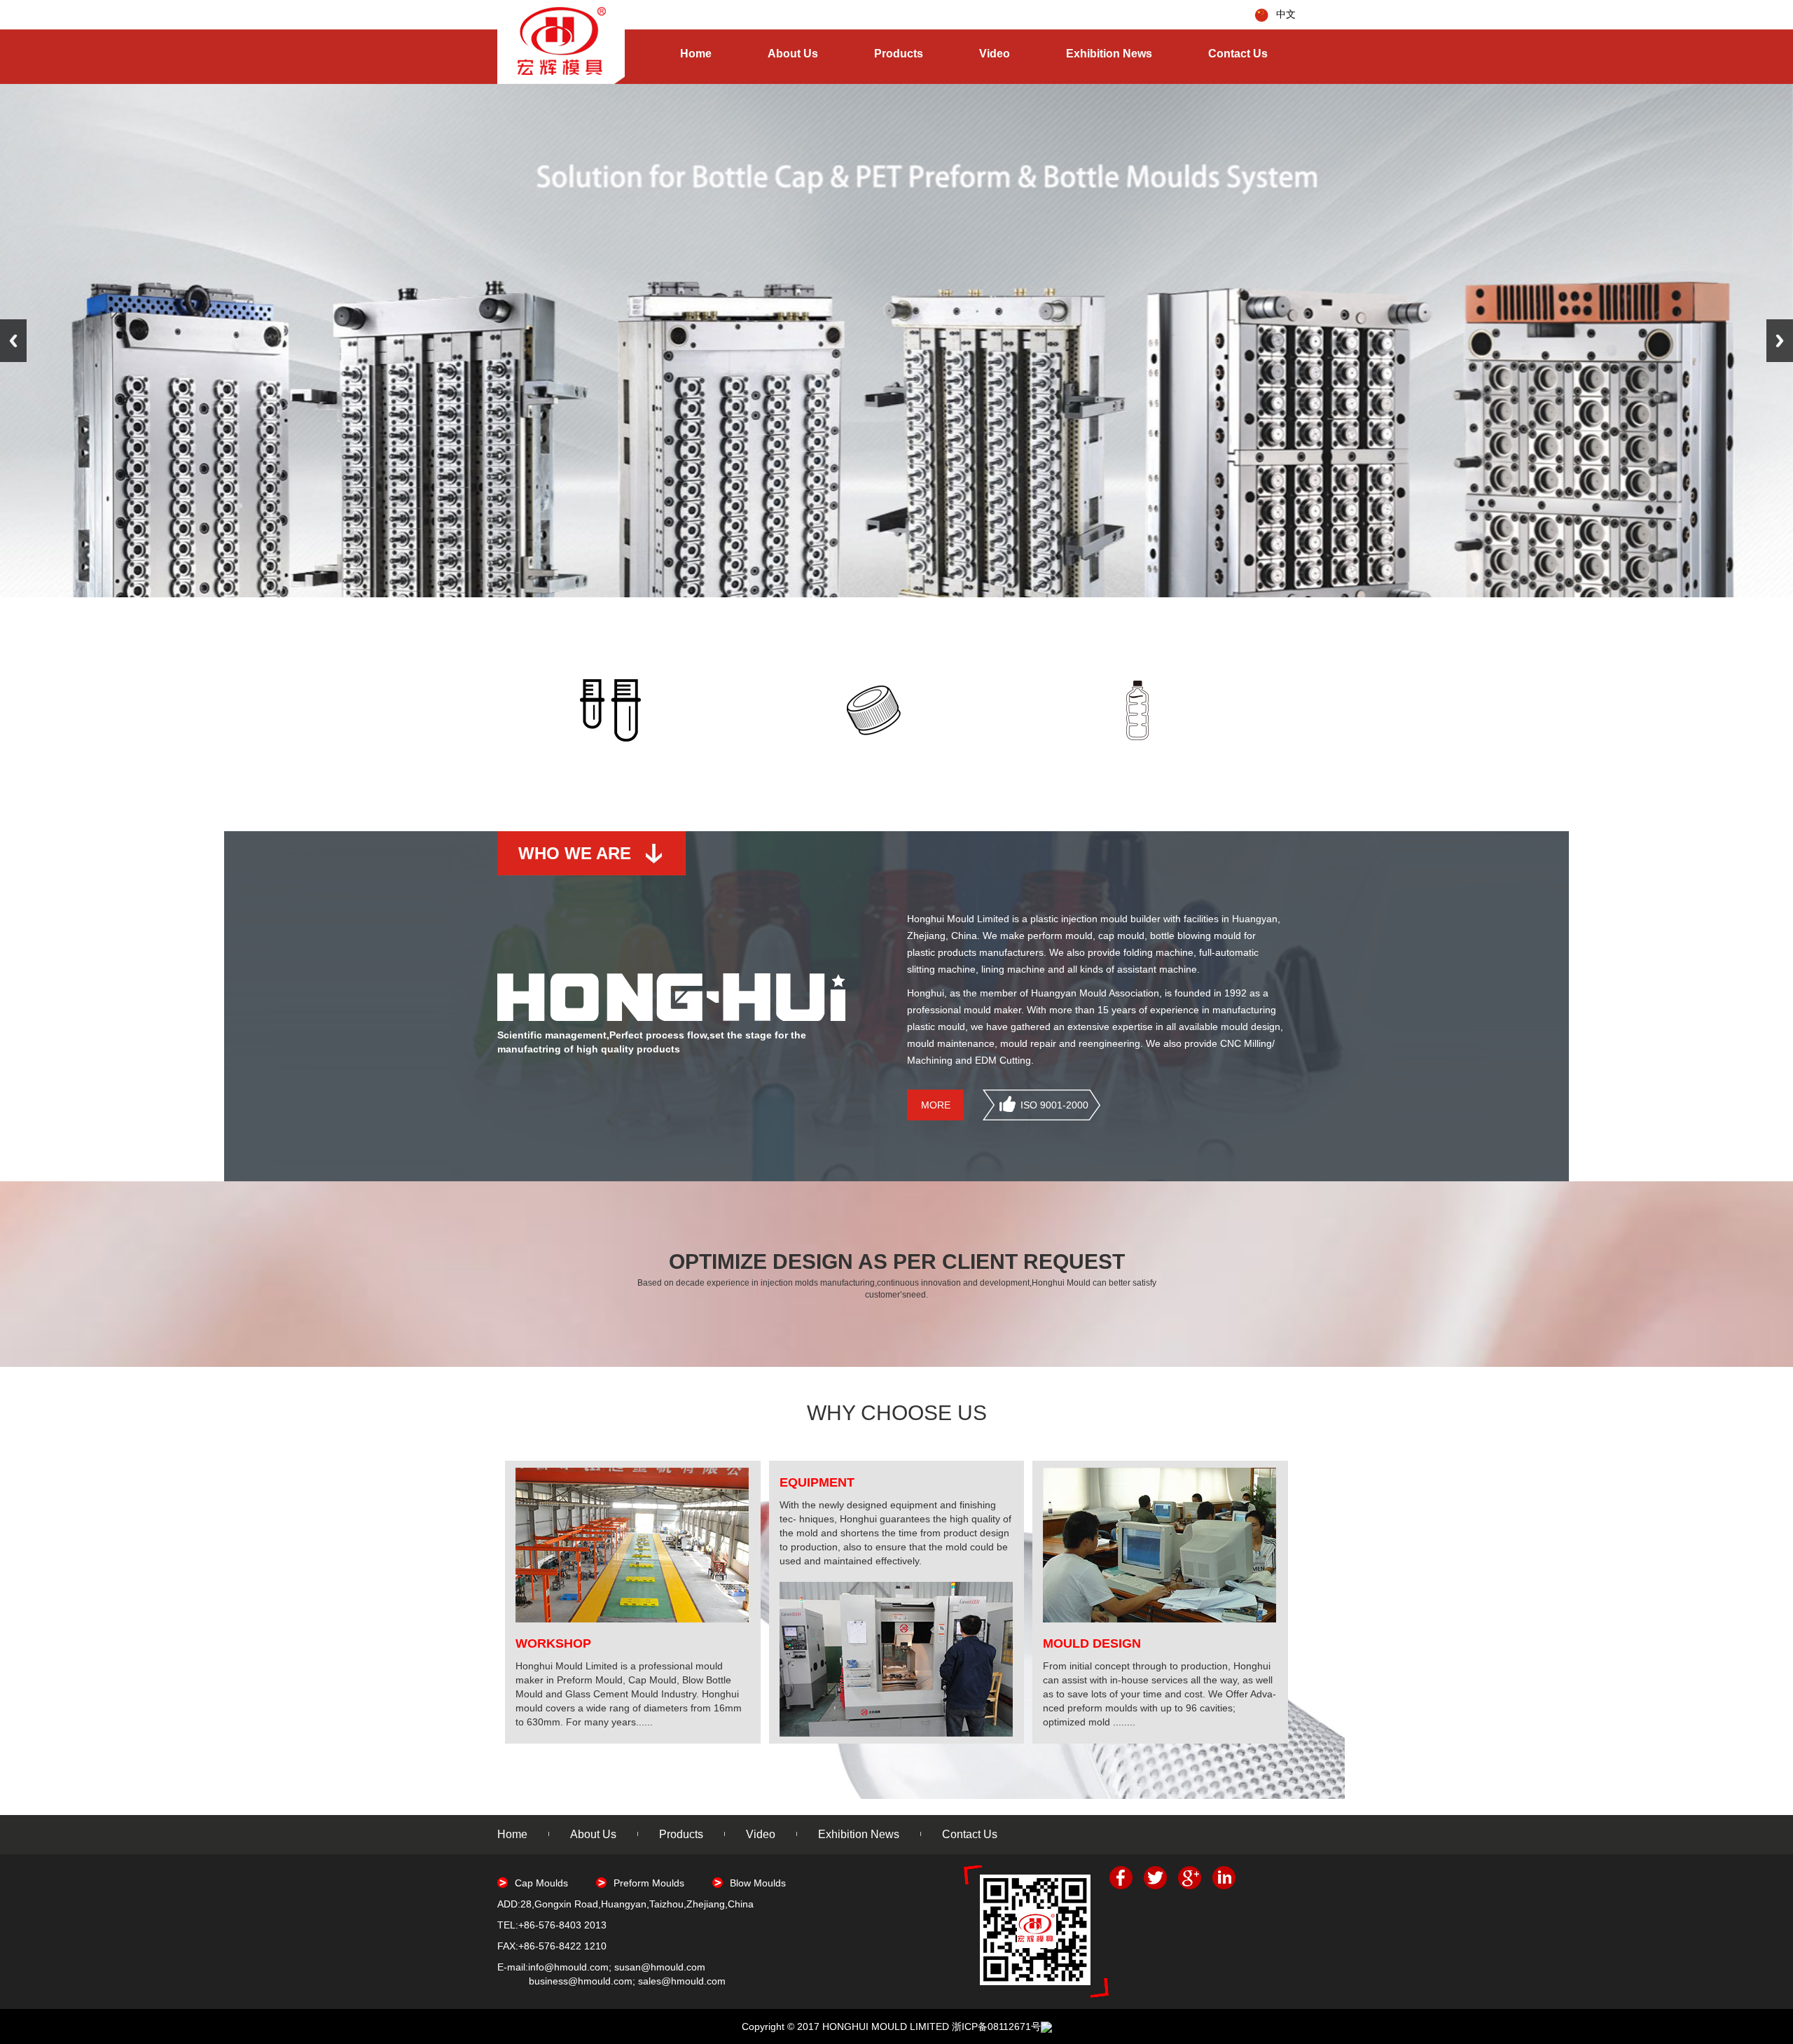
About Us (793, 54)
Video (995, 54)
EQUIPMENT (817, 1482)
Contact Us (1238, 54)
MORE (936, 1105)
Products (899, 54)
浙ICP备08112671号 (996, 2026)
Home (696, 54)
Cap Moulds (541, 1883)
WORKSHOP (553, 1643)
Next (1780, 341)
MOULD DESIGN (1092, 1643)
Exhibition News (1109, 54)
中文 (1286, 14)
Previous (13, 341)
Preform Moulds (649, 1883)
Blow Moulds (758, 1883)
